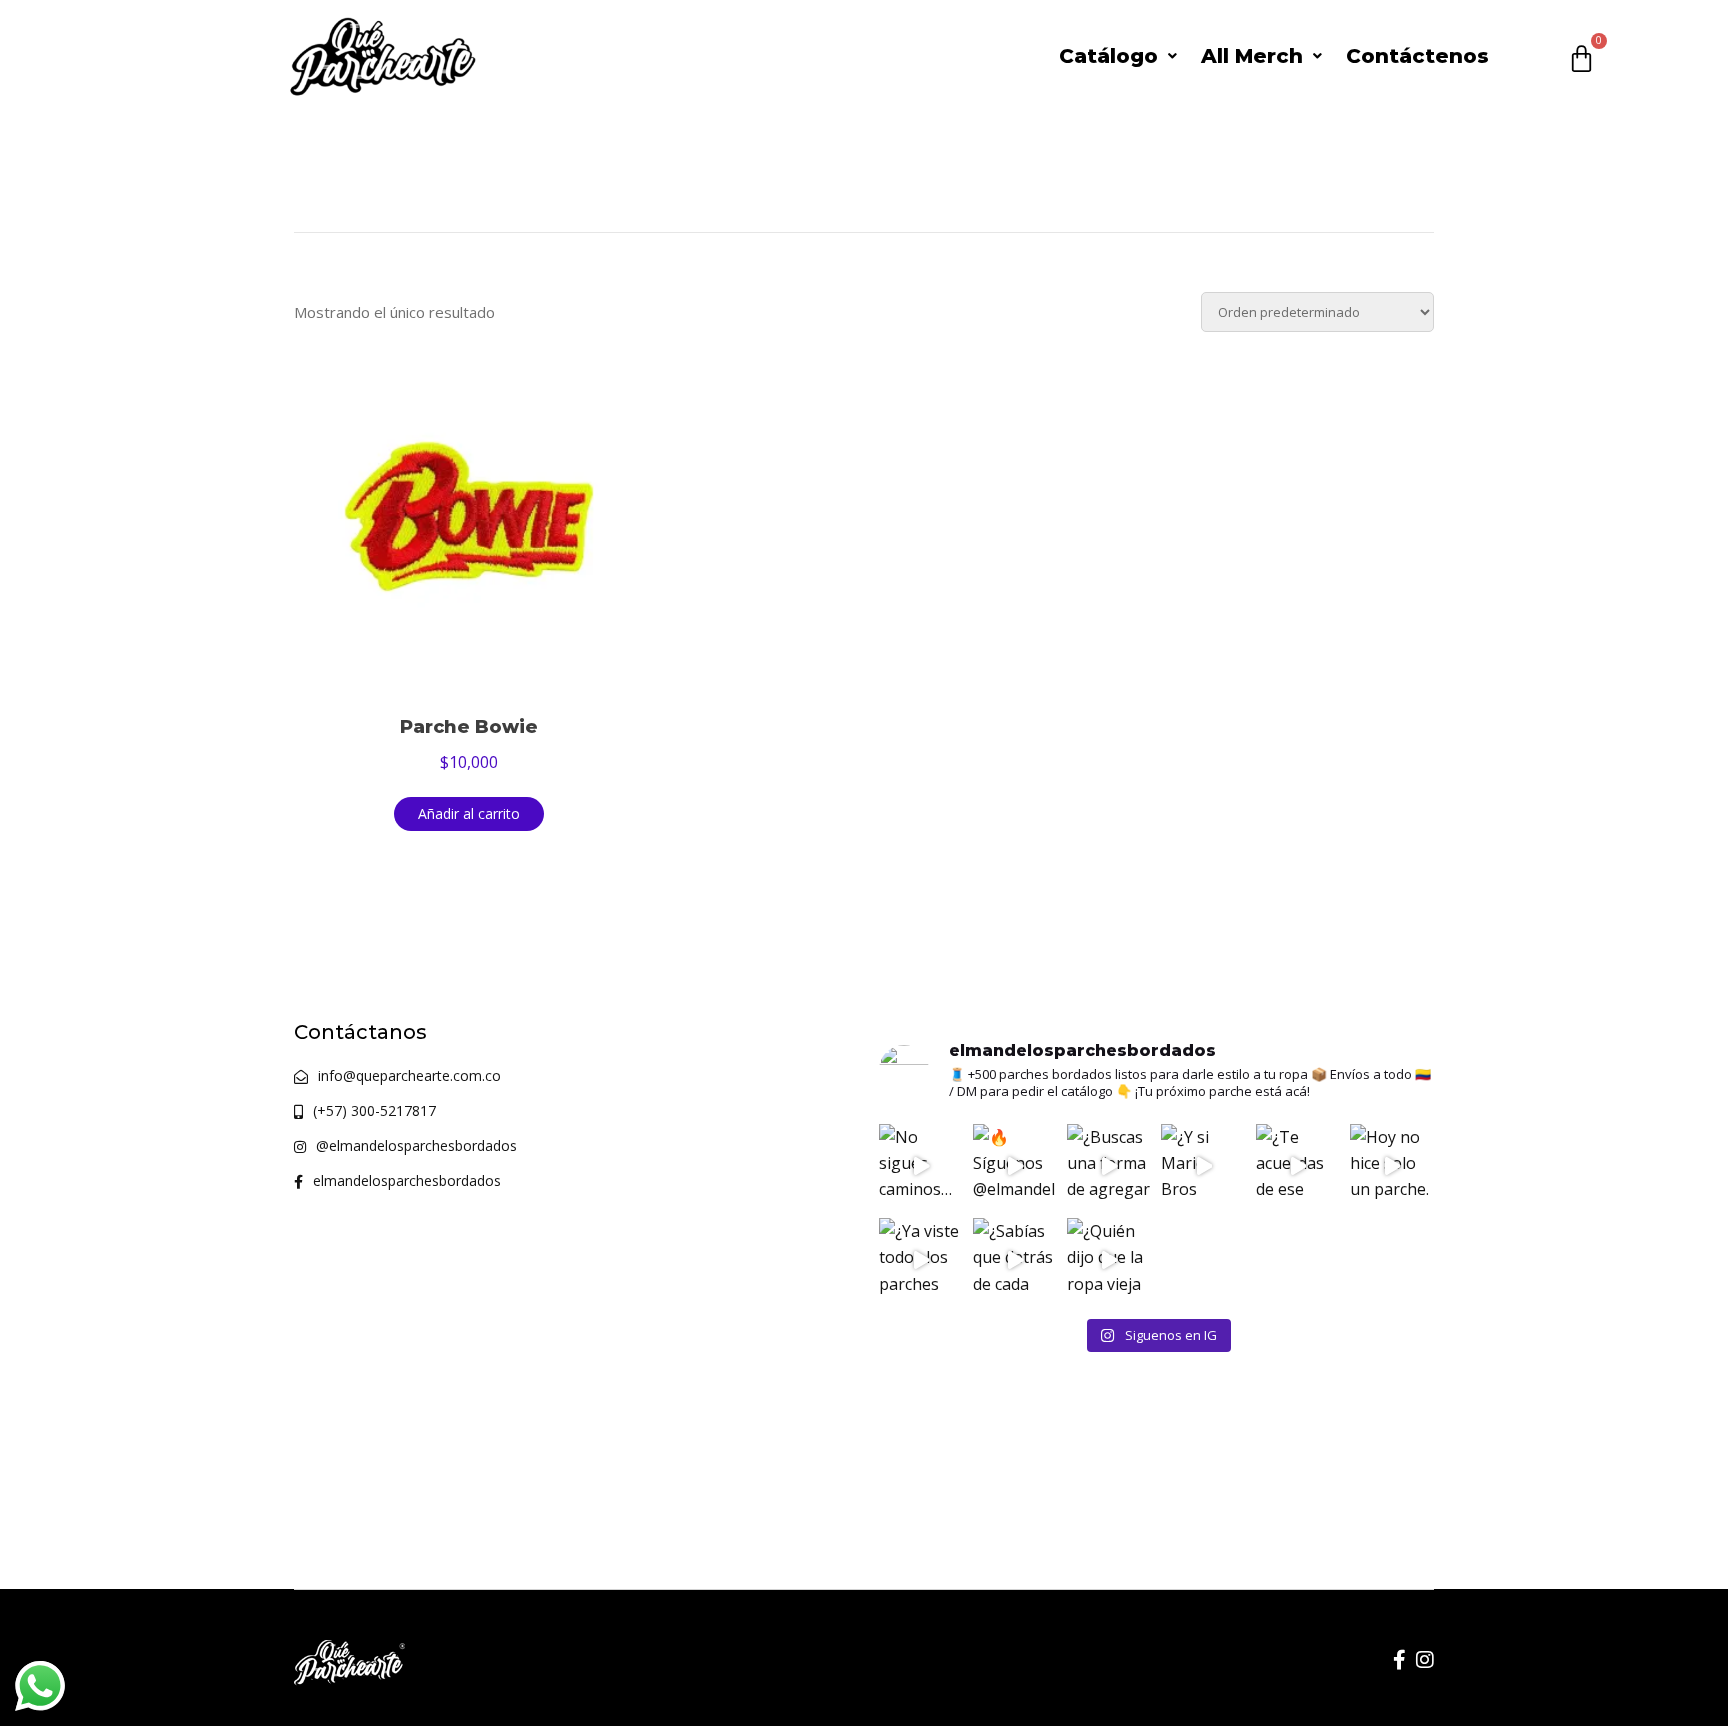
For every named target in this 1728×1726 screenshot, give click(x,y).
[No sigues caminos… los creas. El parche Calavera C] (921, 1166)
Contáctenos (1417, 56)
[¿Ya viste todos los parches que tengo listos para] (921, 1260)
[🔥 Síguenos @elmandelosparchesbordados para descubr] (1015, 1166)
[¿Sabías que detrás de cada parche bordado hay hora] (1015, 1260)
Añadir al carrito (469, 813)
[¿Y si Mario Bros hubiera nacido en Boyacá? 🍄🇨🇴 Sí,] (1203, 1166)
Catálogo (1108, 56)
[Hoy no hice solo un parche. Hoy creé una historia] (1392, 1166)
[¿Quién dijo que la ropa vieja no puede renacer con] (1109, 1260)
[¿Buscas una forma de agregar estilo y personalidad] (1109, 1166)
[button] (1118, 56)
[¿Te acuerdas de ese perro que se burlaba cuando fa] (1298, 1166)
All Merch (1252, 56)
